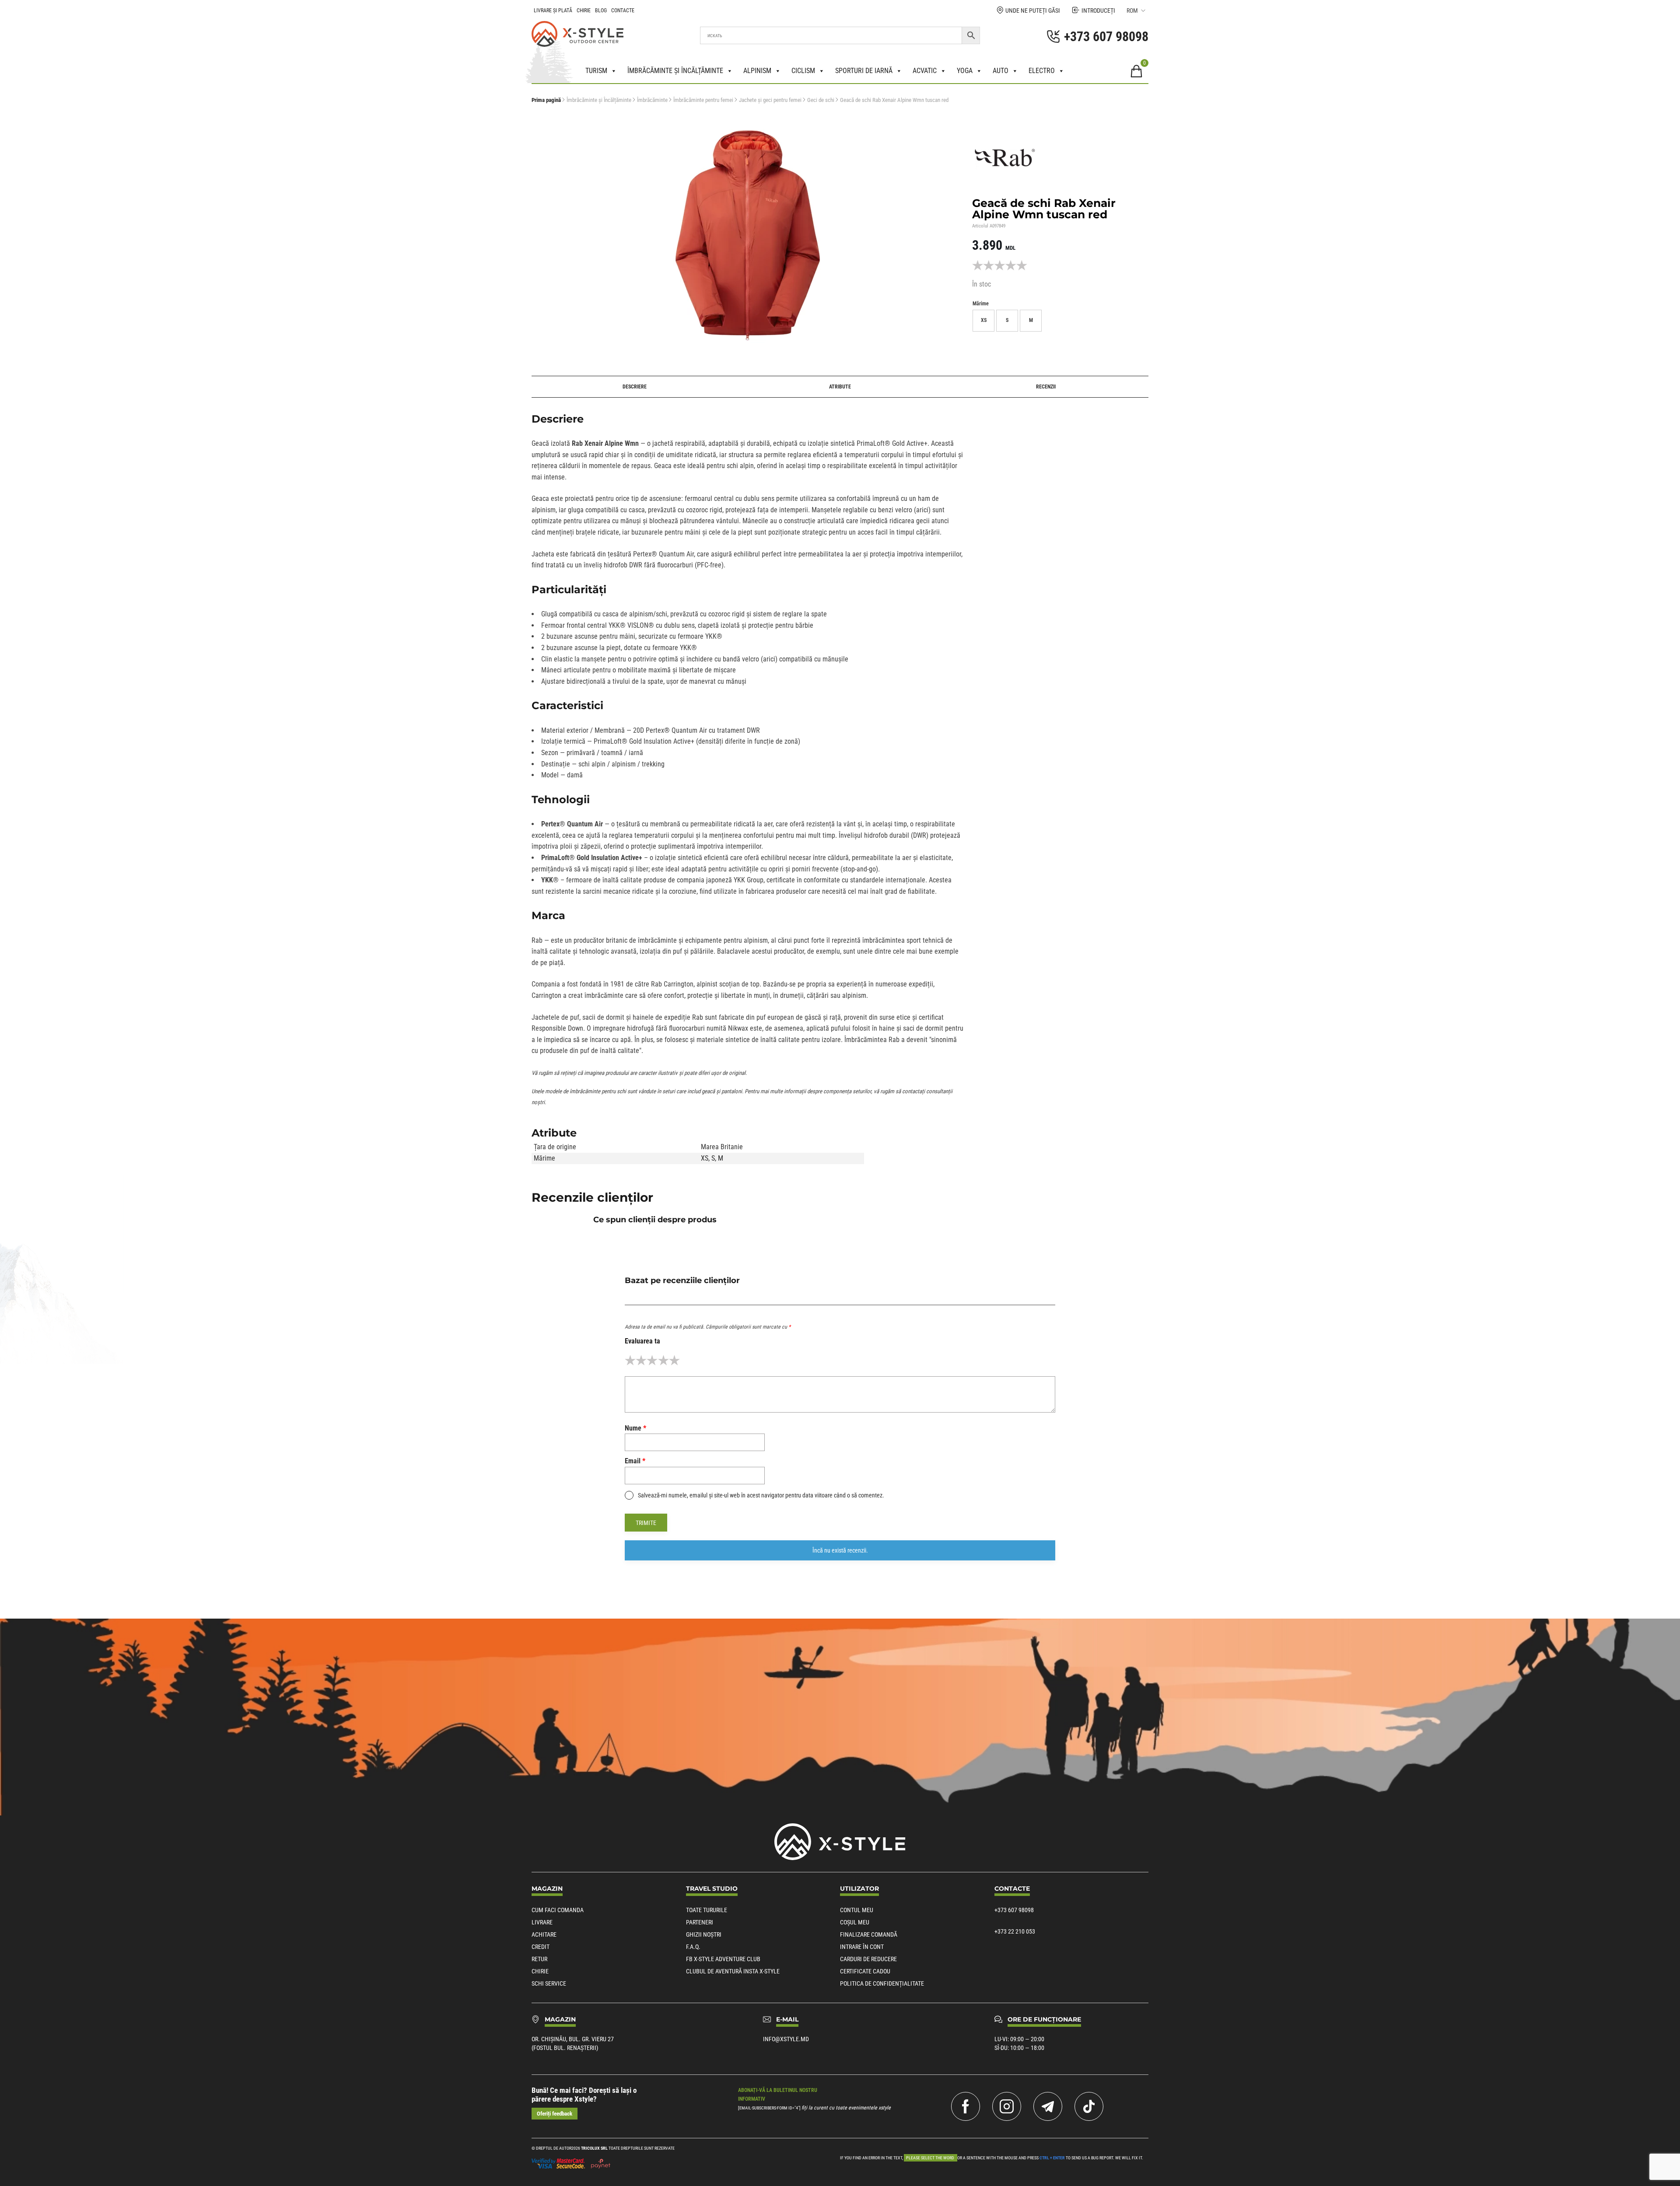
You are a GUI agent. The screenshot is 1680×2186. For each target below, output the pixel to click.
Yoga (965, 71)
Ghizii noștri (704, 1934)
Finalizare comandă (869, 1934)
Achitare (544, 1934)
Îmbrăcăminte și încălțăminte (675, 71)
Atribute (840, 387)
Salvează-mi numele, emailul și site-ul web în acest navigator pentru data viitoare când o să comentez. (761, 1495)
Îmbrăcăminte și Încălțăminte (599, 100)
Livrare (542, 1922)
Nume (635, 1428)
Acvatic (925, 71)
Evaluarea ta (642, 1341)
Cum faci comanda (558, 1910)
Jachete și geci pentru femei (770, 100)
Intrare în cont (862, 1947)
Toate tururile (707, 1910)
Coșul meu (855, 1922)
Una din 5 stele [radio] (630, 1360)
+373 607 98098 (1014, 1910)
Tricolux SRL (594, 2148)
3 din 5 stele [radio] (652, 1360)
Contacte (623, 10)
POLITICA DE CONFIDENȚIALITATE (882, 1983)
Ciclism (803, 71)
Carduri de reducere (868, 1959)
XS (705, 1158)
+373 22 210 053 (1015, 1931)
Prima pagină (546, 100)
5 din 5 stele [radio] (674, 1360)
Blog (601, 10)
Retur (539, 1959)
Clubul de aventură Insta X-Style (733, 1971)
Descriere (635, 387)
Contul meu (857, 1910)
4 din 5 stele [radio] (663, 1360)
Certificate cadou (865, 1971)
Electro (1042, 71)
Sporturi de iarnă (864, 71)
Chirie (584, 10)
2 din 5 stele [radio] (641, 1360)
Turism (596, 71)
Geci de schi (821, 100)
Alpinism (757, 71)
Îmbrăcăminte (652, 100)
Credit (541, 1947)
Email (635, 1461)
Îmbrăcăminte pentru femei (703, 100)
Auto (1001, 71)
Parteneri (700, 1922)
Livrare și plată (553, 10)
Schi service (549, 1983)
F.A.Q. (693, 1947)
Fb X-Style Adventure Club (723, 1959)
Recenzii (1046, 387)
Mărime (981, 304)
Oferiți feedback (555, 2114)
